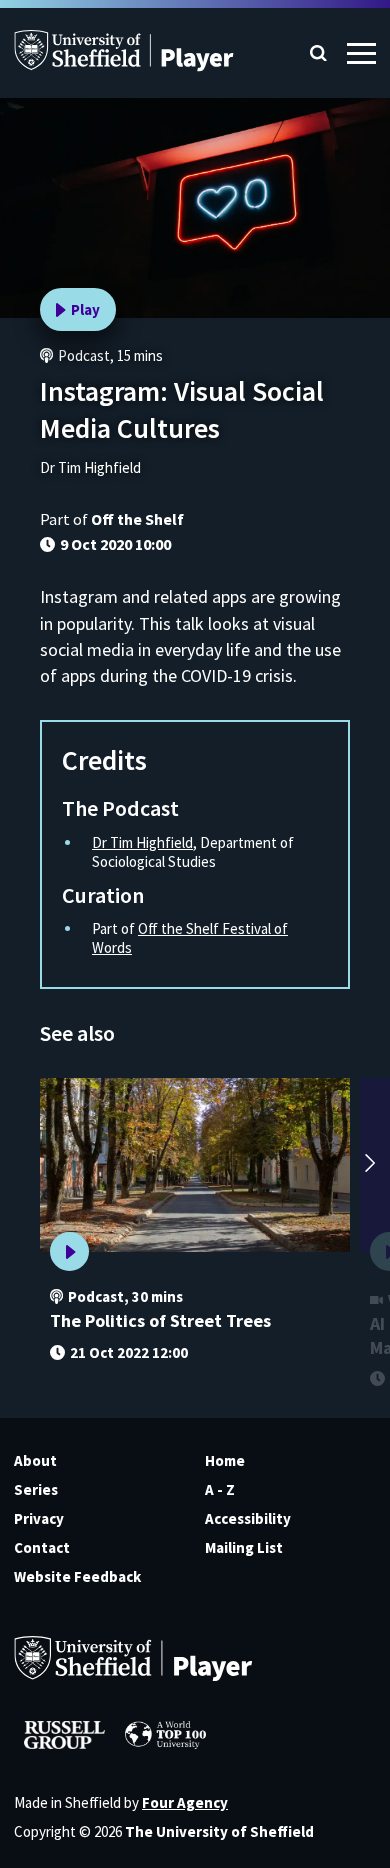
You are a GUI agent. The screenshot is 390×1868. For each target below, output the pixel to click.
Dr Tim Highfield (142, 842)
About (35, 1460)
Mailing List (244, 1547)
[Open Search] (318, 53)
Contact (42, 1547)
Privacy (39, 1518)
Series (36, 1489)
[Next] (370, 1165)
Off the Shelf (137, 519)
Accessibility (248, 1518)
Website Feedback (77, 1576)
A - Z (220, 1489)
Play (85, 309)
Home (225, 1460)
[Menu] (361, 53)
